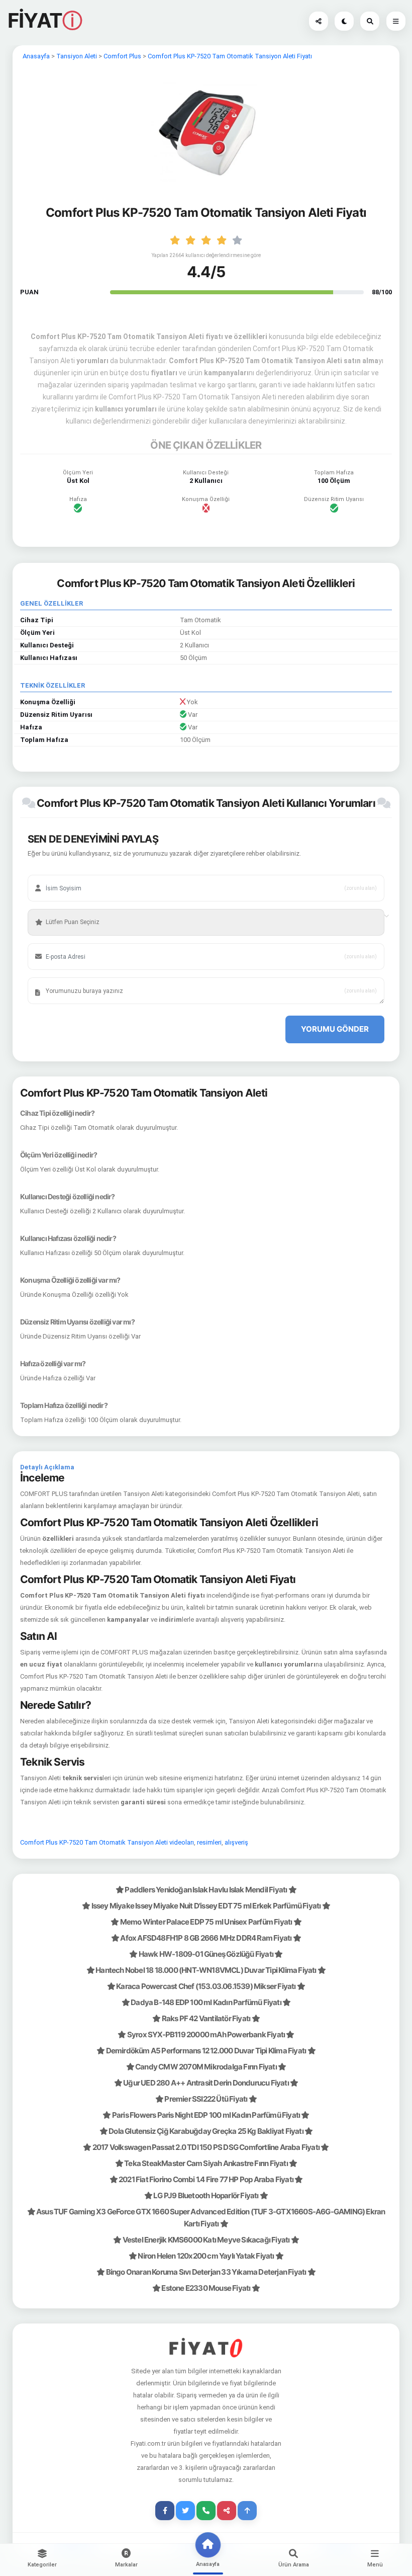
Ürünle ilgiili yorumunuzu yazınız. (82, 975)
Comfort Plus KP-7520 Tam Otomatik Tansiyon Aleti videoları (107, 1842)
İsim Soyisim (58, 873)
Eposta (50, 941)
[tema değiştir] (344, 21)
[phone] (206, 2511)
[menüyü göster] (370, 21)
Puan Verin (55, 907)
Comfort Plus (122, 56)
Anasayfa (36, 56)
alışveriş (236, 1842)
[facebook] (165, 2511)
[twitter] (185, 2511)
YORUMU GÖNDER (335, 1029)
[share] (227, 2511)
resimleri (209, 1842)
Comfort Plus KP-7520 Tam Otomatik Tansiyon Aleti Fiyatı (230, 56)
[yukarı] (247, 2511)
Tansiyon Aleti (77, 56)
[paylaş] (319, 21)
